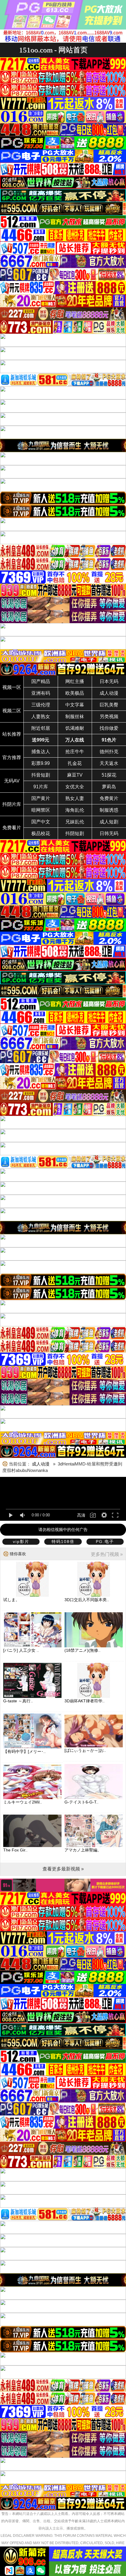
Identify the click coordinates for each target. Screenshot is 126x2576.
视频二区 (12, 711)
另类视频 (109, 717)
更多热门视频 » (107, 1554)
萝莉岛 (109, 787)
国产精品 (41, 681)
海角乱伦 (75, 810)
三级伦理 (41, 705)
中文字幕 (75, 705)
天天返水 (109, 763)
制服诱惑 (109, 810)
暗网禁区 (41, 810)
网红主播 (75, 681)
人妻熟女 (41, 717)
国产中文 (41, 822)
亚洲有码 (41, 693)
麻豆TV (75, 775)
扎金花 (75, 763)
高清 (81, 1515)
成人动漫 (109, 693)
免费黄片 (109, 798)
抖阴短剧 (75, 833)
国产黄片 (41, 798)
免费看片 (12, 828)
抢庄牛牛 (75, 752)
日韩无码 (109, 833)
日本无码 (109, 681)
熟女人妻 (75, 798)
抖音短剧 (41, 775)
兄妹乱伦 (75, 822)
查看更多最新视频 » (63, 1869)
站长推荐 (12, 734)
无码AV (12, 781)
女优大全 (75, 787)
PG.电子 (105, 1542)
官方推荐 (12, 757)
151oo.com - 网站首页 (53, 50)
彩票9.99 (41, 763)
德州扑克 (109, 752)
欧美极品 (75, 693)
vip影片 (21, 1542)
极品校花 (41, 833)
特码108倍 (63, 1542)
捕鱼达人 (41, 752)
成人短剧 (109, 822)
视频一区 (12, 687)
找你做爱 (109, 728)
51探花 (109, 775)
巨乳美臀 (109, 705)
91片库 (41, 787)
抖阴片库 (12, 804)
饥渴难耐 (75, 728)
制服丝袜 (75, 717)
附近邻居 (41, 728)
